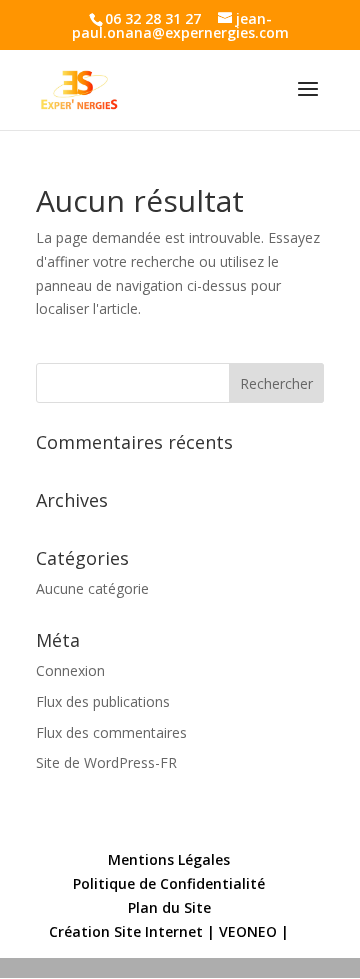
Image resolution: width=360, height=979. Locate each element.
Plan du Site (169, 907)
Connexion (70, 670)
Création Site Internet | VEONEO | (169, 931)
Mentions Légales (169, 859)
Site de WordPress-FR (106, 762)
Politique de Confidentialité (169, 883)
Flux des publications (103, 701)
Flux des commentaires (111, 732)
